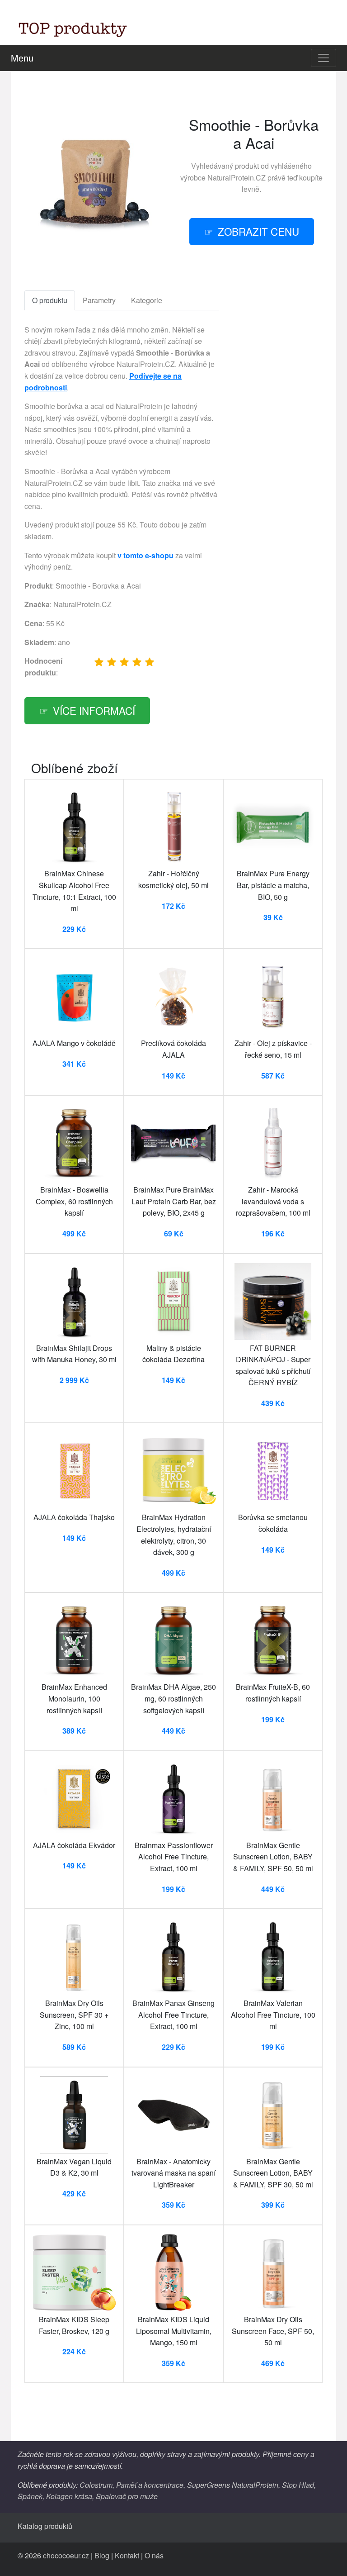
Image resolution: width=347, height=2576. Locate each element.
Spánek (30, 2496)
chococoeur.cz (66, 2555)
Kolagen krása (69, 2496)
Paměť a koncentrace (150, 2485)
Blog (102, 2555)
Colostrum (96, 2485)
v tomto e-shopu (145, 555)
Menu (22, 58)
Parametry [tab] (99, 300)
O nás (154, 2555)
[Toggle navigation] (324, 58)
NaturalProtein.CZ (237, 178)
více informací (94, 710)
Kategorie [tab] (147, 300)
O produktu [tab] (50, 300)
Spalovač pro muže (127, 2496)
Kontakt (127, 2555)
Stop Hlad (298, 2485)
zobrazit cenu (258, 231)
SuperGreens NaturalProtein (233, 2485)
